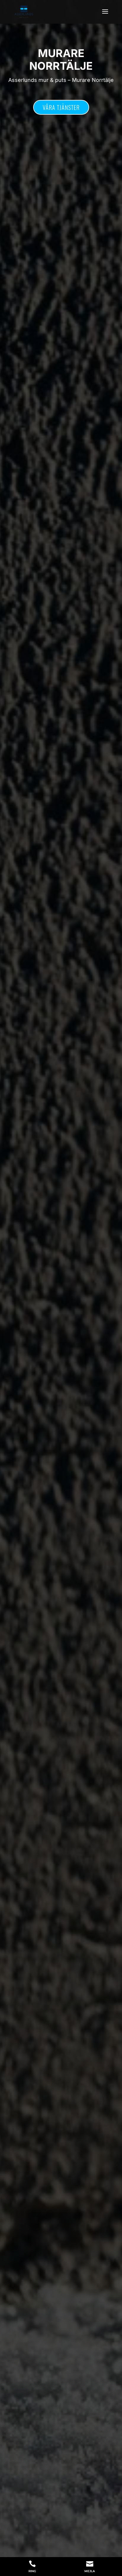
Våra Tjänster (61, 107)
